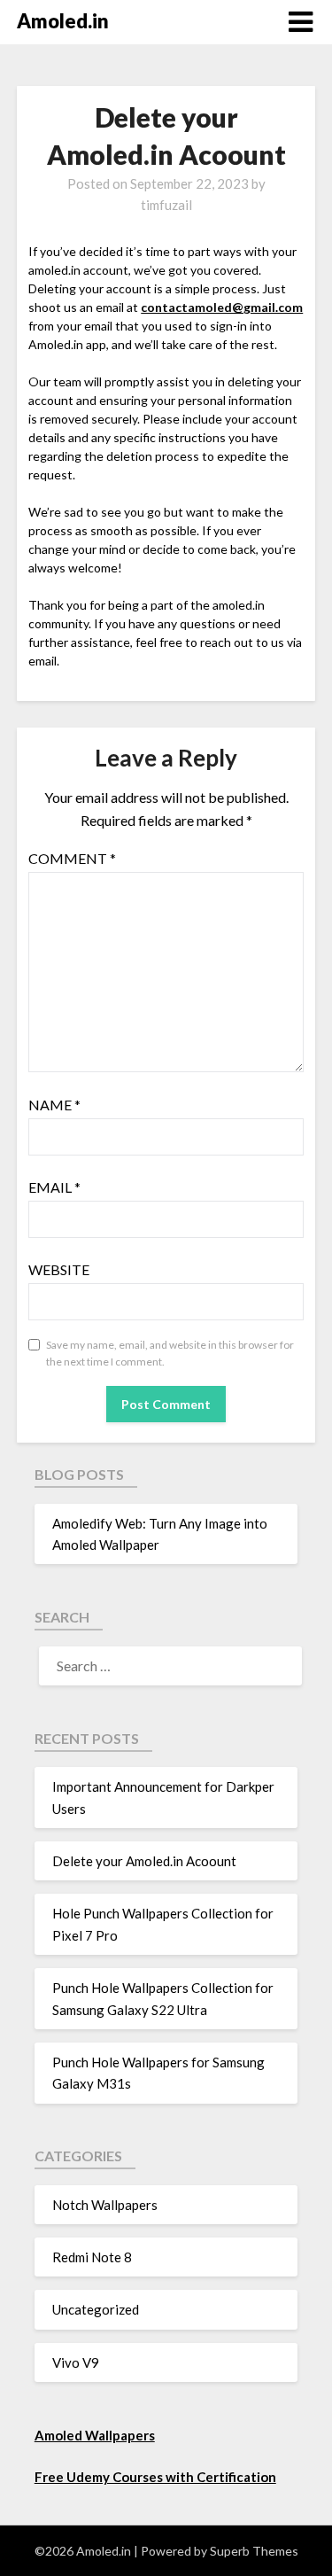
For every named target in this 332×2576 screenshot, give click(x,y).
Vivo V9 (76, 2362)
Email (54, 1187)
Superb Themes (254, 2551)
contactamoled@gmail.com (222, 307)
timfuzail (166, 205)
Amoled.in (63, 21)
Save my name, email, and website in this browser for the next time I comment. (170, 1354)
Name (54, 1105)
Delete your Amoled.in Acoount (144, 1861)
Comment (72, 858)
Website (59, 1269)
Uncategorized (96, 2309)
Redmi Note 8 (92, 2257)
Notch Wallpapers (105, 2205)
